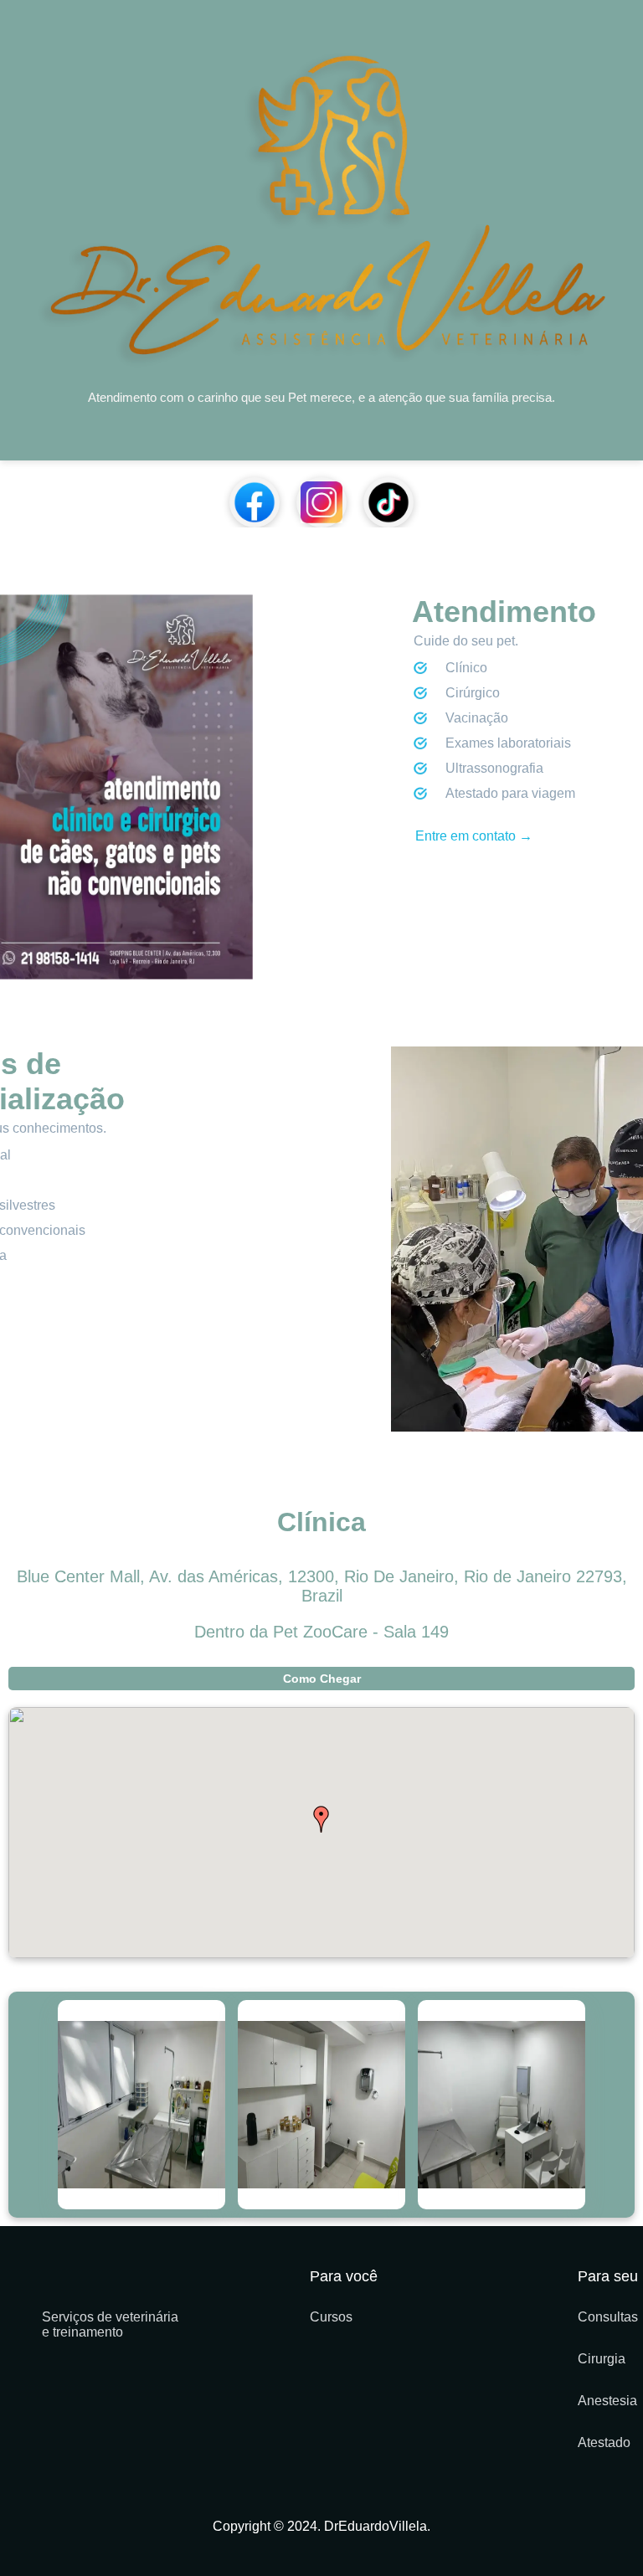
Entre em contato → (474, 836)
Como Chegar (322, 1679)
